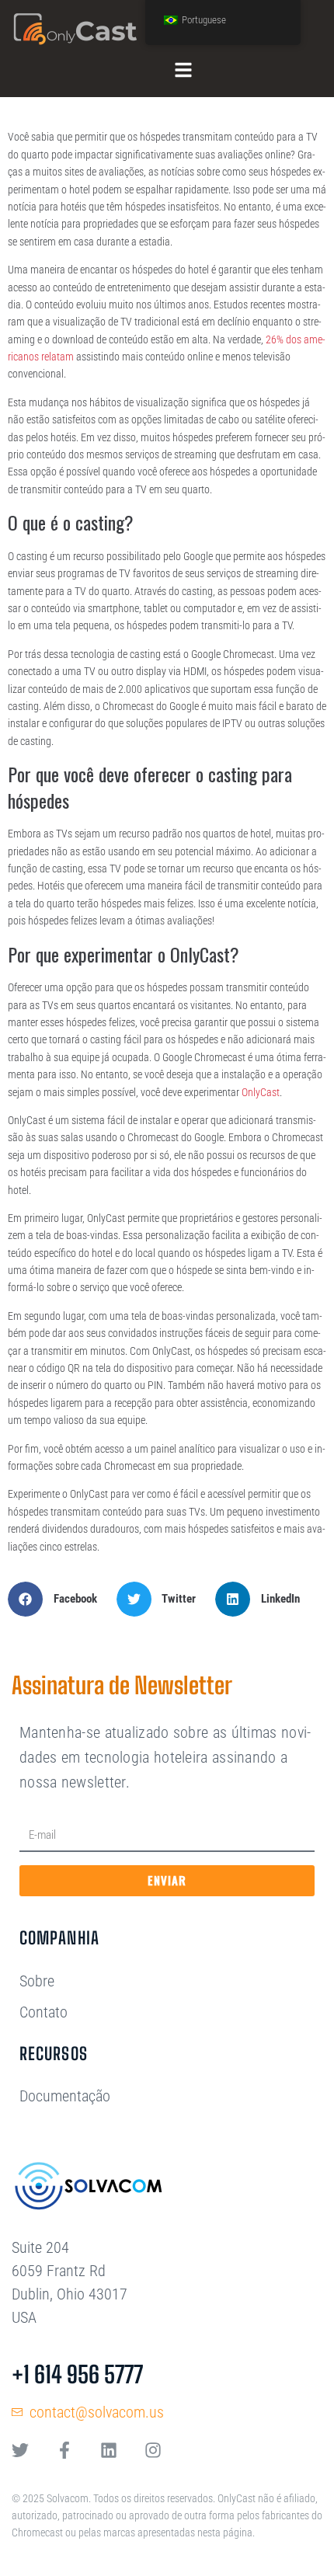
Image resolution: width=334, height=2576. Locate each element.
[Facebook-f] (64, 2450)
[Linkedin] (109, 2450)
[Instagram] (153, 2450)
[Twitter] (20, 2450)
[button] (58, 1599)
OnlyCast (261, 1092)
